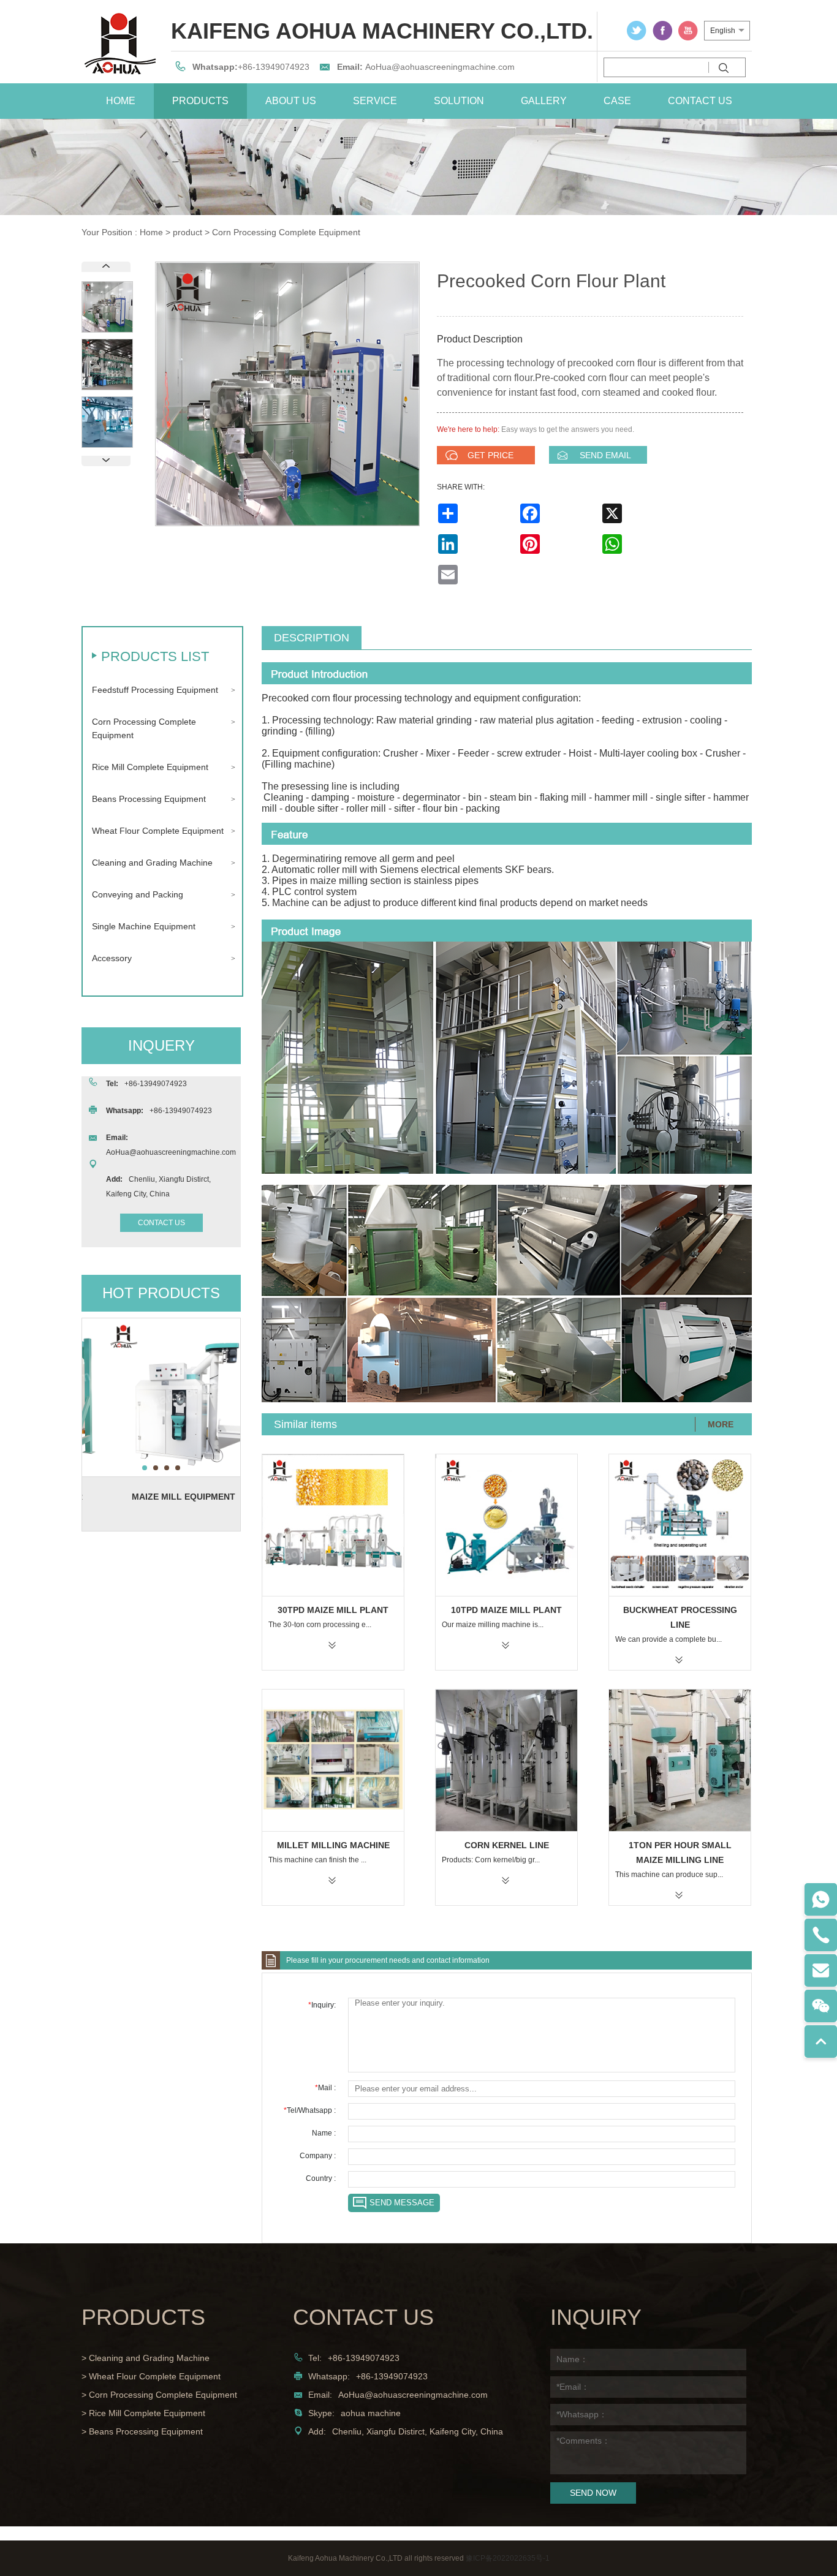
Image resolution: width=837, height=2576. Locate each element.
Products (200, 101)
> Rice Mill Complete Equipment (143, 2413)
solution (459, 101)
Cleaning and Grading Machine (152, 863)
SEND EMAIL (605, 455)
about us (291, 101)
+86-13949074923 (274, 67)
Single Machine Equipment (144, 926)
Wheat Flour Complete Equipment (158, 831)
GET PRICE (490, 455)
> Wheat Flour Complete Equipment (151, 2376)
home (121, 101)
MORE (721, 1424)
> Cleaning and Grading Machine (146, 2358)
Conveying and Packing (138, 894)
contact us (700, 101)
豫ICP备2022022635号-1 (508, 2558)
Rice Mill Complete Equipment (150, 767)
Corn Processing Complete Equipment (286, 232)
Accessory (112, 958)
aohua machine (371, 2413)
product (187, 232)
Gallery (544, 101)
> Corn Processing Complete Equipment (159, 2395)
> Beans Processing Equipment (142, 2431)
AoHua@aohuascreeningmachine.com (440, 67)
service (375, 101)
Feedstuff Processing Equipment (155, 690)
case (617, 101)
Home (151, 232)
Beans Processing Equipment (149, 799)
